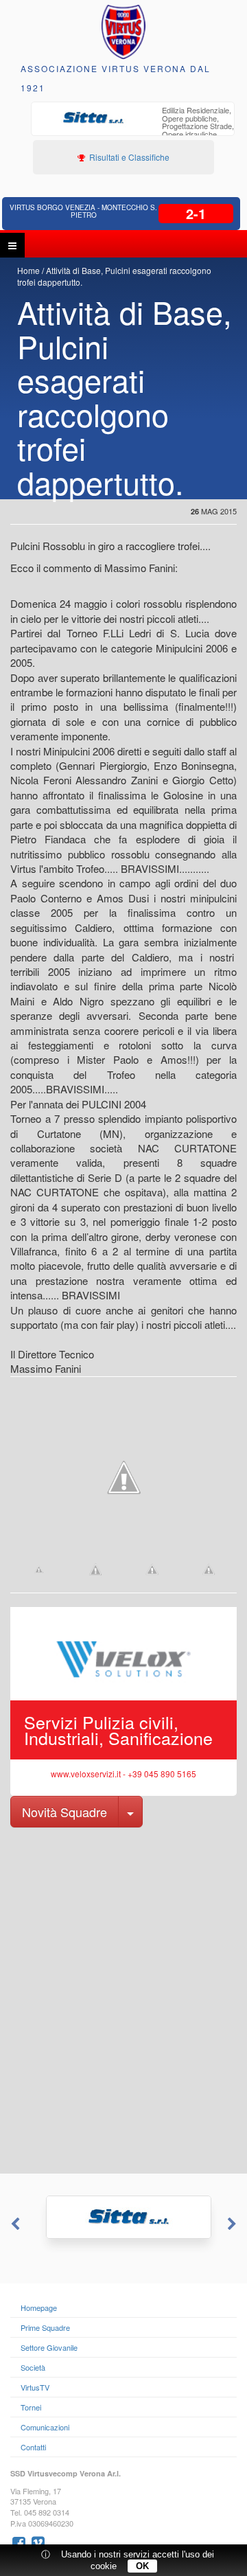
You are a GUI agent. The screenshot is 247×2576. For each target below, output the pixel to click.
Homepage (39, 2307)
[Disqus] (123, 1999)
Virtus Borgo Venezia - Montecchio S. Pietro (83, 211)
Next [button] (233, 2224)
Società (33, 2367)
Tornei (31, 2407)
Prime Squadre (45, 2327)
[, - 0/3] (39, 1569)
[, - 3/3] (209, 1569)
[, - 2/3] (152, 1569)
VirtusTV (35, 2387)
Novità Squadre (64, 1812)
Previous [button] (14, 2224)
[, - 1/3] (96, 1569)
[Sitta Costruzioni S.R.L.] (123, 2217)
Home (28, 270)
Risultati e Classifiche (128, 157)
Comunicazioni (45, 2427)
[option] (133, 128)
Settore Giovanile (49, 2347)
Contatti (33, 2447)
